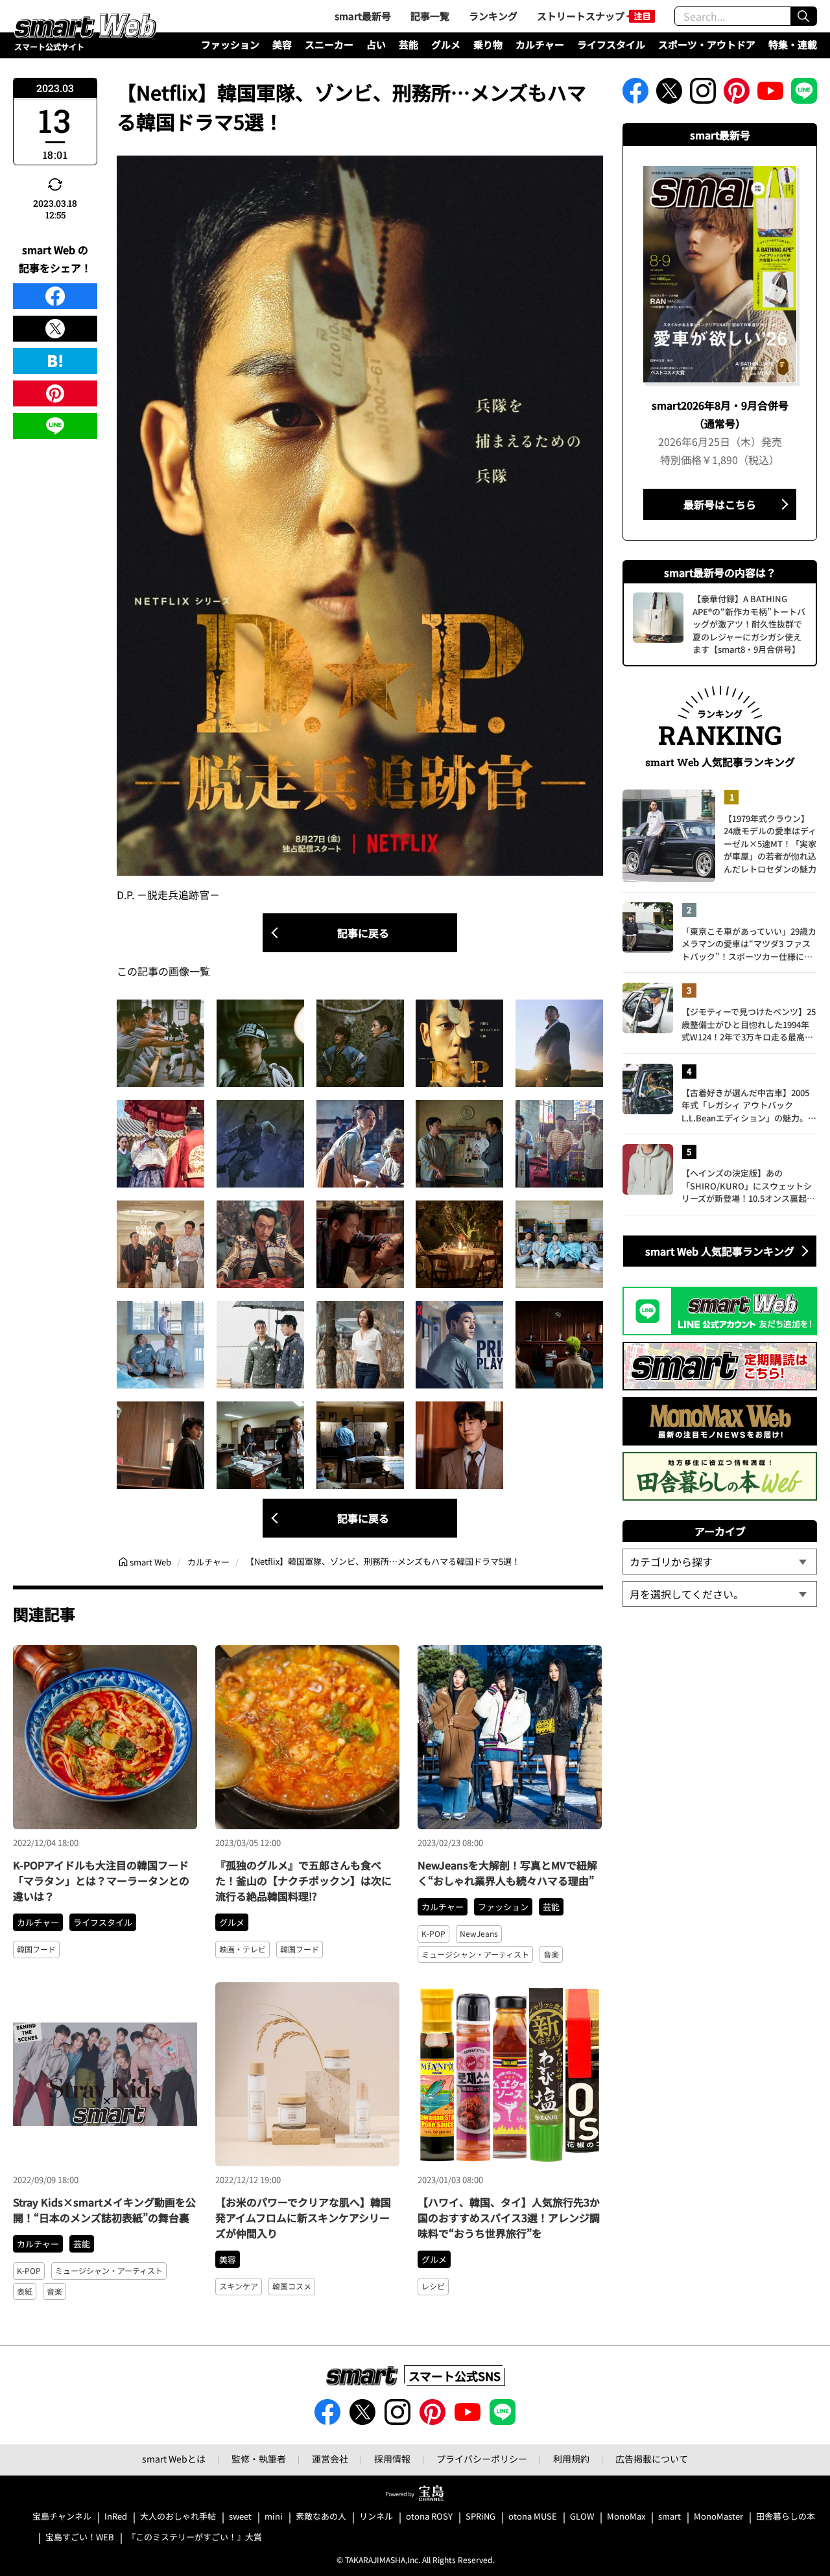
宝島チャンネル (62, 2517)
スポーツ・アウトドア (707, 44)
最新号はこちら (720, 504)
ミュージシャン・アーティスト (475, 1954)
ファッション (230, 44)
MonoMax (626, 2517)
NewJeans (479, 1933)
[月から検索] (720, 1594)
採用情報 (392, 2459)
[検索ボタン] (803, 16)
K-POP (433, 1933)
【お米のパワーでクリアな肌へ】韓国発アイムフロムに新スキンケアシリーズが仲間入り (303, 2218)
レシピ (433, 2286)
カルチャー (540, 44)
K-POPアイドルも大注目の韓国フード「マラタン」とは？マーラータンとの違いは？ (101, 1880)
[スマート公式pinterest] (737, 95)
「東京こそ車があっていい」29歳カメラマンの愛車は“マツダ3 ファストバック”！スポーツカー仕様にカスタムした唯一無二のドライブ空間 (749, 944)
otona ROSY (429, 2517)
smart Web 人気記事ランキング (720, 1251)
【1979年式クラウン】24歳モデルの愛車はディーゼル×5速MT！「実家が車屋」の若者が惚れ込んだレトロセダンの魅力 (770, 844)
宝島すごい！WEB (80, 2537)
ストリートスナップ (581, 16)
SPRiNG (480, 2517)
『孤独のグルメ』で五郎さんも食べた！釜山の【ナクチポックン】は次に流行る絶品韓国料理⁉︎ (303, 1880)
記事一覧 (430, 16)
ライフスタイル (611, 44)
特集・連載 (793, 44)
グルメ (446, 44)
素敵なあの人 (321, 2517)
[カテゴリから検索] (720, 1562)
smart (670, 2517)
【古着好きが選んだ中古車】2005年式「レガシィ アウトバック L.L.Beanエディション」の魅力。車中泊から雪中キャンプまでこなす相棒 (749, 1106)
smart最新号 (363, 16)
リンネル (376, 2517)
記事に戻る (363, 933)
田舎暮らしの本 (786, 2517)
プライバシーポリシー (482, 2459)
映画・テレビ (243, 1949)
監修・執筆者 (259, 2459)
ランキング (493, 16)
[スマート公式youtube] (770, 95)
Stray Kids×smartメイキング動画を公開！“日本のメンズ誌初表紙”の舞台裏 (104, 2210)
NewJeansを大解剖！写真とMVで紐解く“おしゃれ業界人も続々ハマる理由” (507, 1873)
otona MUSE (533, 2517)
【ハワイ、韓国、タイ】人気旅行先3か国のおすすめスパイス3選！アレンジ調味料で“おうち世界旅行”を (509, 2218)
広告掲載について (652, 2459)
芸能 (409, 44)
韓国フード (36, 1949)
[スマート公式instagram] (703, 95)
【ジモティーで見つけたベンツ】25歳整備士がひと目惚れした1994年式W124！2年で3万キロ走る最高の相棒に (749, 1025)
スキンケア (239, 2286)
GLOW (582, 2517)
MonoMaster (718, 2517)
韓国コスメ (292, 2286)
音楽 (551, 1954)
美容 (282, 44)
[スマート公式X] (669, 95)
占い (376, 44)
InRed (116, 2517)
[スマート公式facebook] (635, 95)
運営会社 (330, 2459)
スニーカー (329, 44)
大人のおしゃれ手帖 (178, 2517)
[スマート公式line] (804, 95)
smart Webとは (174, 2459)
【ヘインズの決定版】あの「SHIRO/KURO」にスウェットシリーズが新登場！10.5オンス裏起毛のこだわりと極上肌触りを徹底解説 (749, 1186)
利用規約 (571, 2459)
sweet (240, 2517)
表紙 (25, 2291)
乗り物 (488, 44)
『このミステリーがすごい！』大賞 (195, 2537)
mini (274, 2517)
